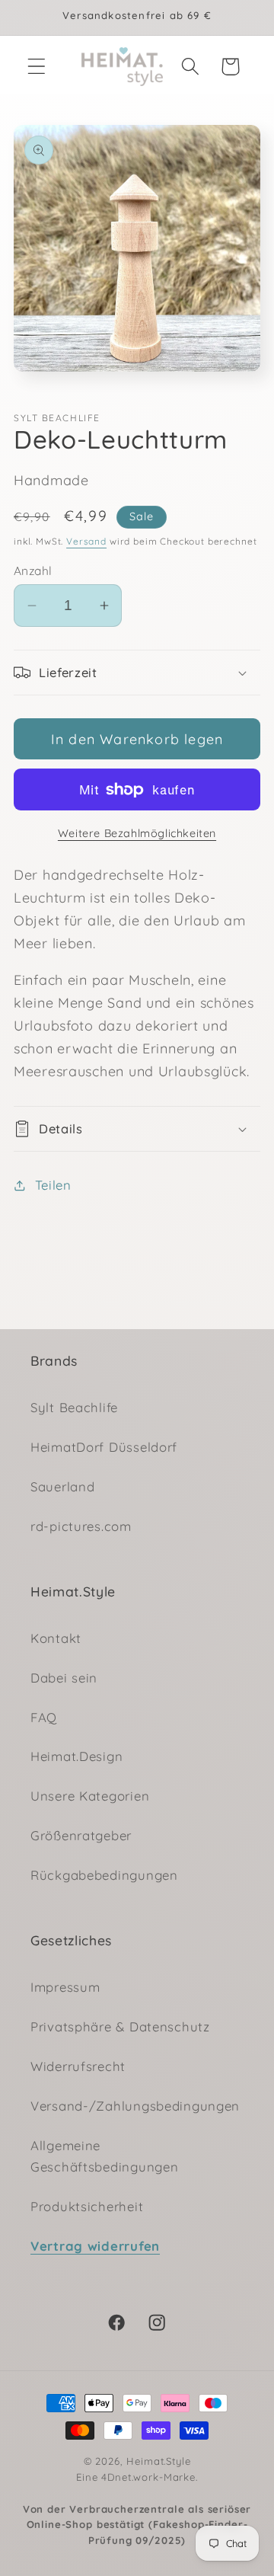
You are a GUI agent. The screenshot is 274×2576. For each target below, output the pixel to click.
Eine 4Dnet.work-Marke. (137, 2509)
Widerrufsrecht (78, 2066)
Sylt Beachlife (74, 1407)
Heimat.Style (158, 2461)
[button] (37, 67)
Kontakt (56, 1638)
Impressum (65, 1987)
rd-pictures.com (81, 1526)
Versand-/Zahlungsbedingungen (135, 2106)
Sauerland (62, 1486)
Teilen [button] (53, 1185)
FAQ (44, 1717)
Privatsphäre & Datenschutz (120, 2026)
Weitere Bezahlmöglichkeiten (137, 833)
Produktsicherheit (87, 2206)
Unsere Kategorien (90, 1796)
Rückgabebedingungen (104, 1875)
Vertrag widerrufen (95, 2246)
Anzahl (33, 570)
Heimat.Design (76, 1756)
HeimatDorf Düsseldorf (104, 1447)
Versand (86, 541)
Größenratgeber (81, 1835)
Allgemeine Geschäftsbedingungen (104, 2156)
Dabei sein (64, 1678)
